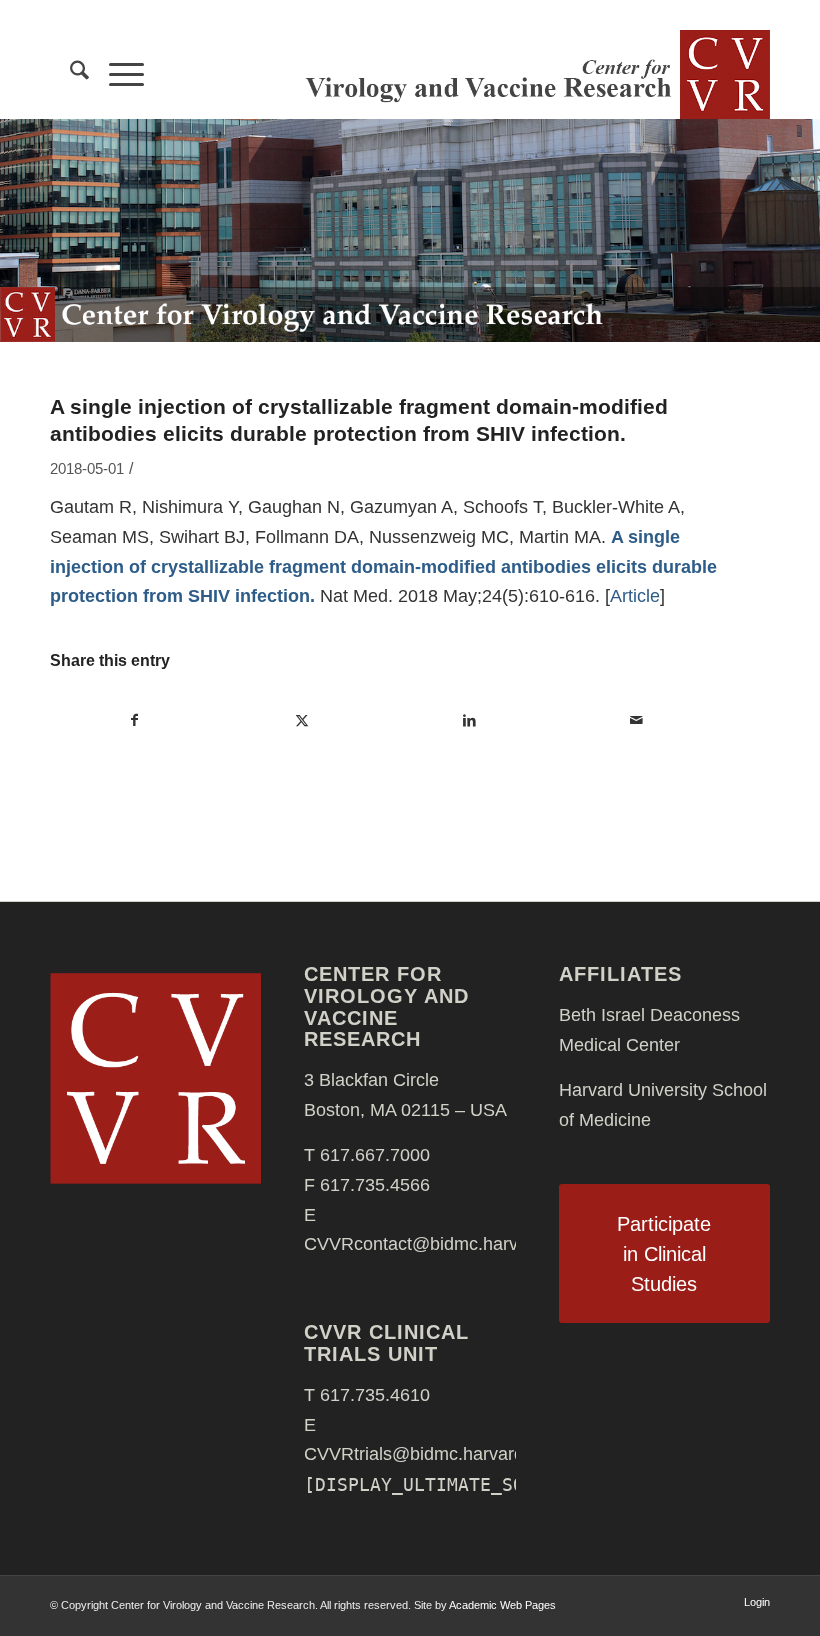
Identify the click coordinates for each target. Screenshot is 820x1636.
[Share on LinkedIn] (469, 721)
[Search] (69, 74)
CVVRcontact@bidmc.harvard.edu (441, 1244)
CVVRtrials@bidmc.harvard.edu (431, 1454)
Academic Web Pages (502, 1605)
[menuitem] (69, 74)
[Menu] (116, 74)
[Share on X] (302, 721)
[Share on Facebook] (134, 721)
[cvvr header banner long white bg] (535, 74)
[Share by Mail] (636, 721)
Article (635, 596)
